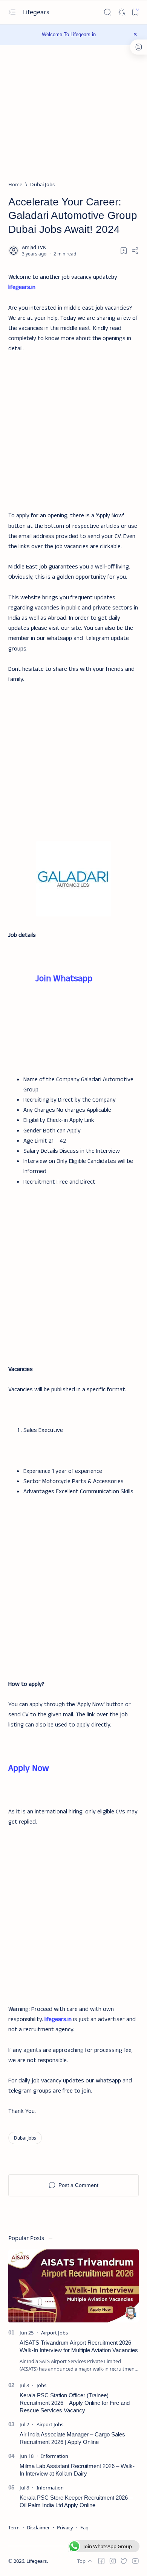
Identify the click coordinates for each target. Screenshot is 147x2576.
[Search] (107, 12)
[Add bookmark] (124, 251)
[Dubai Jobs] (25, 2138)
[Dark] (121, 12)
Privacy (65, 2527)
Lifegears (37, 12)
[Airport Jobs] (54, 2333)
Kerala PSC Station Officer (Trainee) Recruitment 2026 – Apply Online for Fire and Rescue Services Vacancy (75, 2403)
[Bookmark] (135, 12)
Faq (84, 2527)
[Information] (55, 2456)
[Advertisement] (73, 427)
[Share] (135, 251)
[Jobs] (41, 2385)
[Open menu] (12, 12)
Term (14, 2527)
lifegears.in (22, 287)
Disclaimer (38, 2527)
